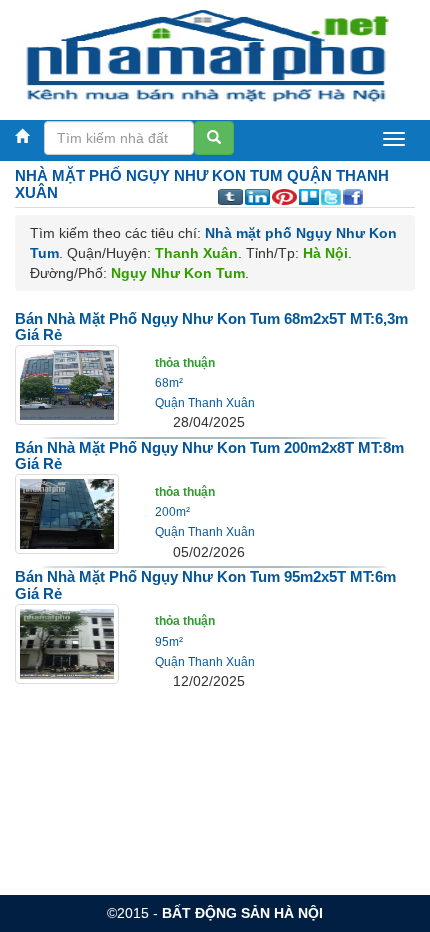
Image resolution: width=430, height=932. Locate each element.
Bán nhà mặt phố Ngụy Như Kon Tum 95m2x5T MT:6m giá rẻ (205, 585)
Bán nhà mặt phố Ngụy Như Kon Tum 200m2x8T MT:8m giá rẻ (209, 456)
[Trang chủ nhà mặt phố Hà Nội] (207, 55)
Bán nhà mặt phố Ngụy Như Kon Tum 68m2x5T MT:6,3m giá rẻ (211, 327)
